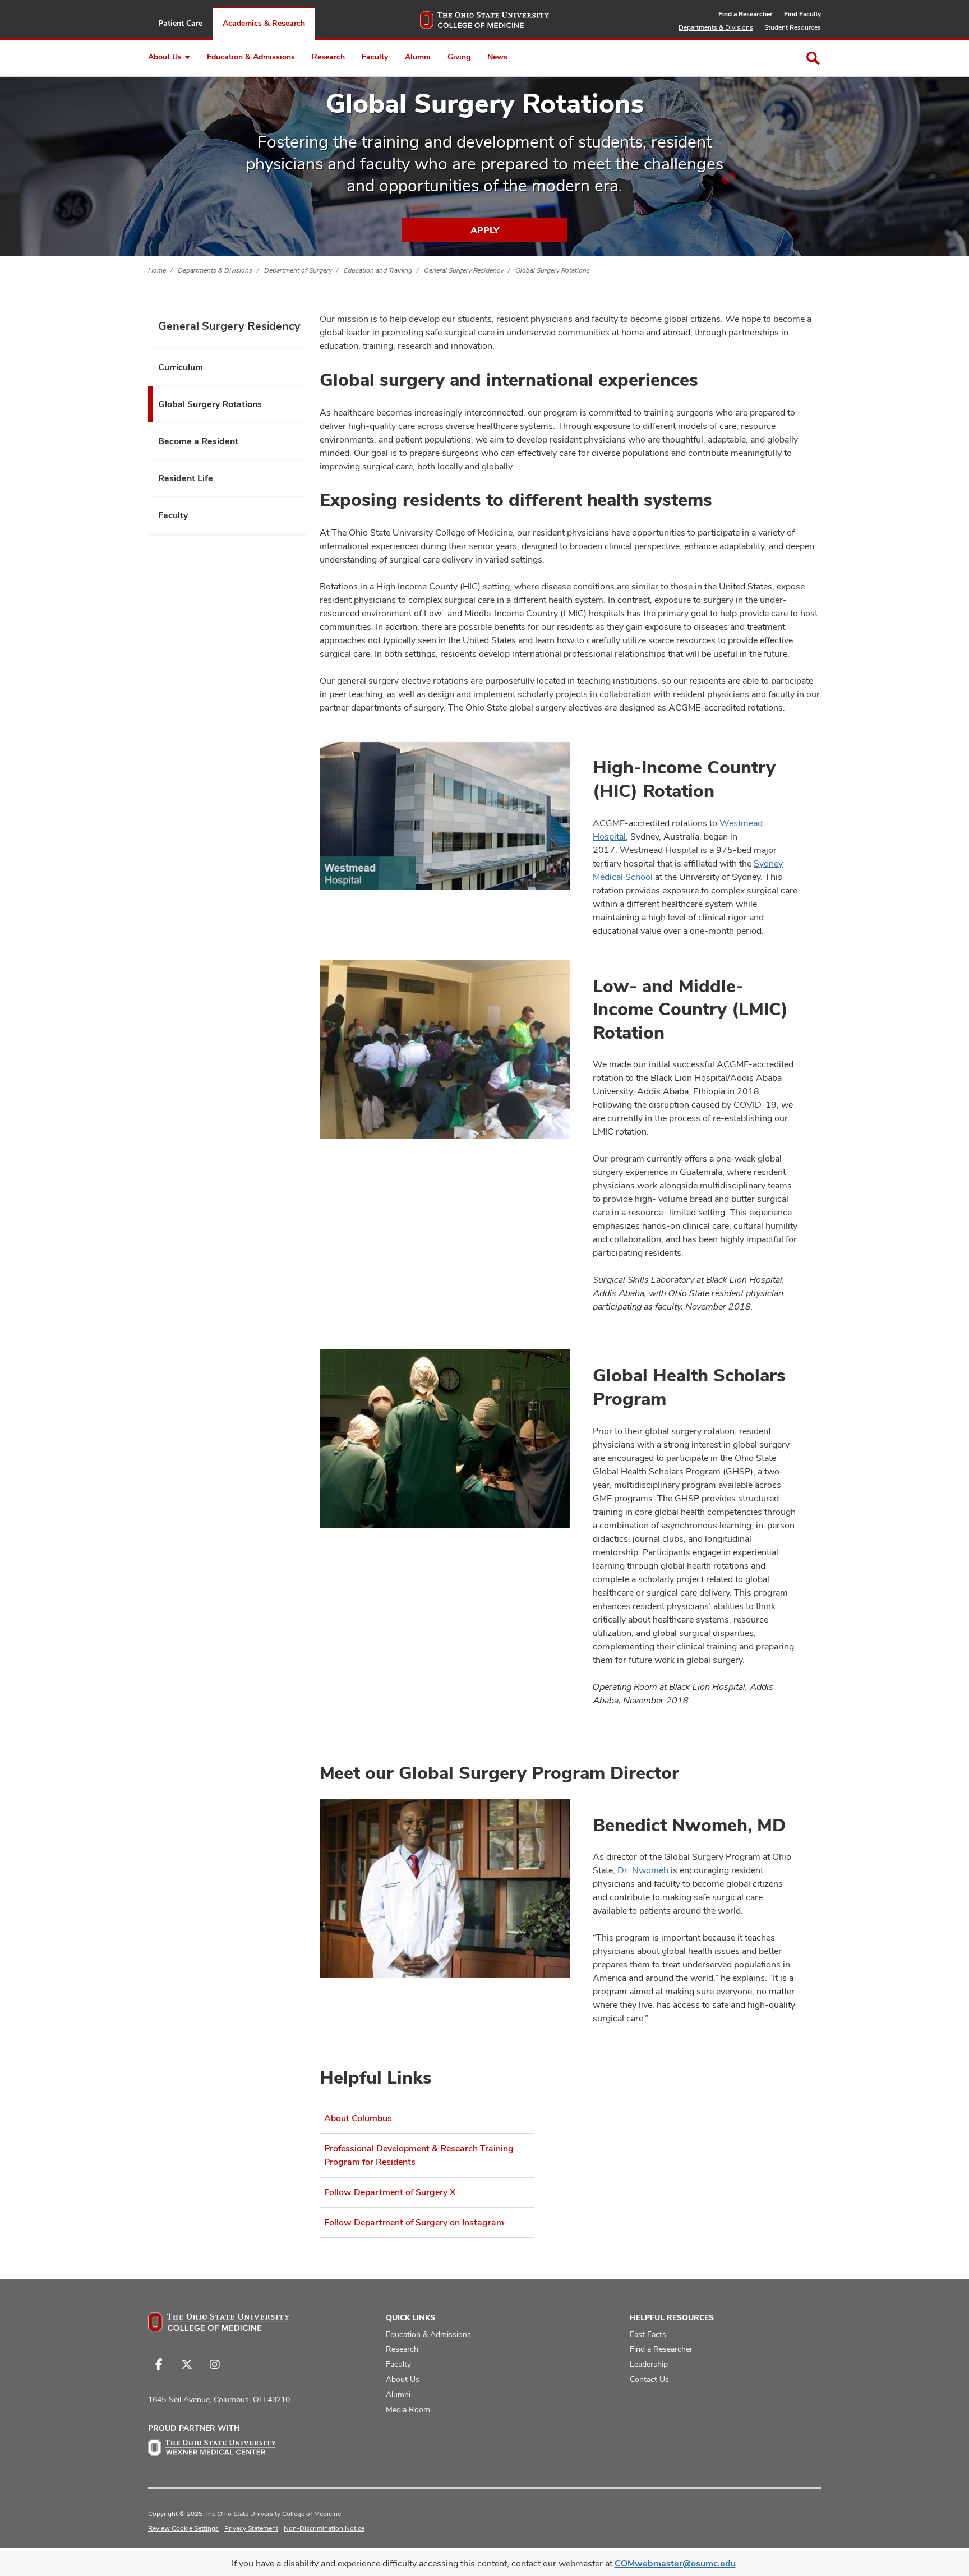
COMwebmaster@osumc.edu (675, 2563)
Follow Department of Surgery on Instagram (414, 2222)
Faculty (375, 57)
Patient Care (180, 23)
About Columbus (358, 2118)
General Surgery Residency (464, 270)
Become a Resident (198, 441)
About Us (165, 57)
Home (157, 270)
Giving (459, 57)
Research (328, 57)
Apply (485, 230)
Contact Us (649, 2379)
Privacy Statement (251, 2528)
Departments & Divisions (716, 27)
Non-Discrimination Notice (324, 2528)
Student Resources (793, 27)
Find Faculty (802, 14)
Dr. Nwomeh (643, 1870)
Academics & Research (264, 23)
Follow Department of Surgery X (390, 2192)
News (497, 57)
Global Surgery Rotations (553, 270)
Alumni (418, 57)
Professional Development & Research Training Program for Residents (419, 2155)
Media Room (408, 2409)
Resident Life (186, 478)
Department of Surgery (298, 270)
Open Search (813, 58)
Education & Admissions (251, 57)
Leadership (649, 2364)
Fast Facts (648, 2334)
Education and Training (378, 270)
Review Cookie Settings (183, 2528)
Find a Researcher (746, 14)
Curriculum (181, 367)
